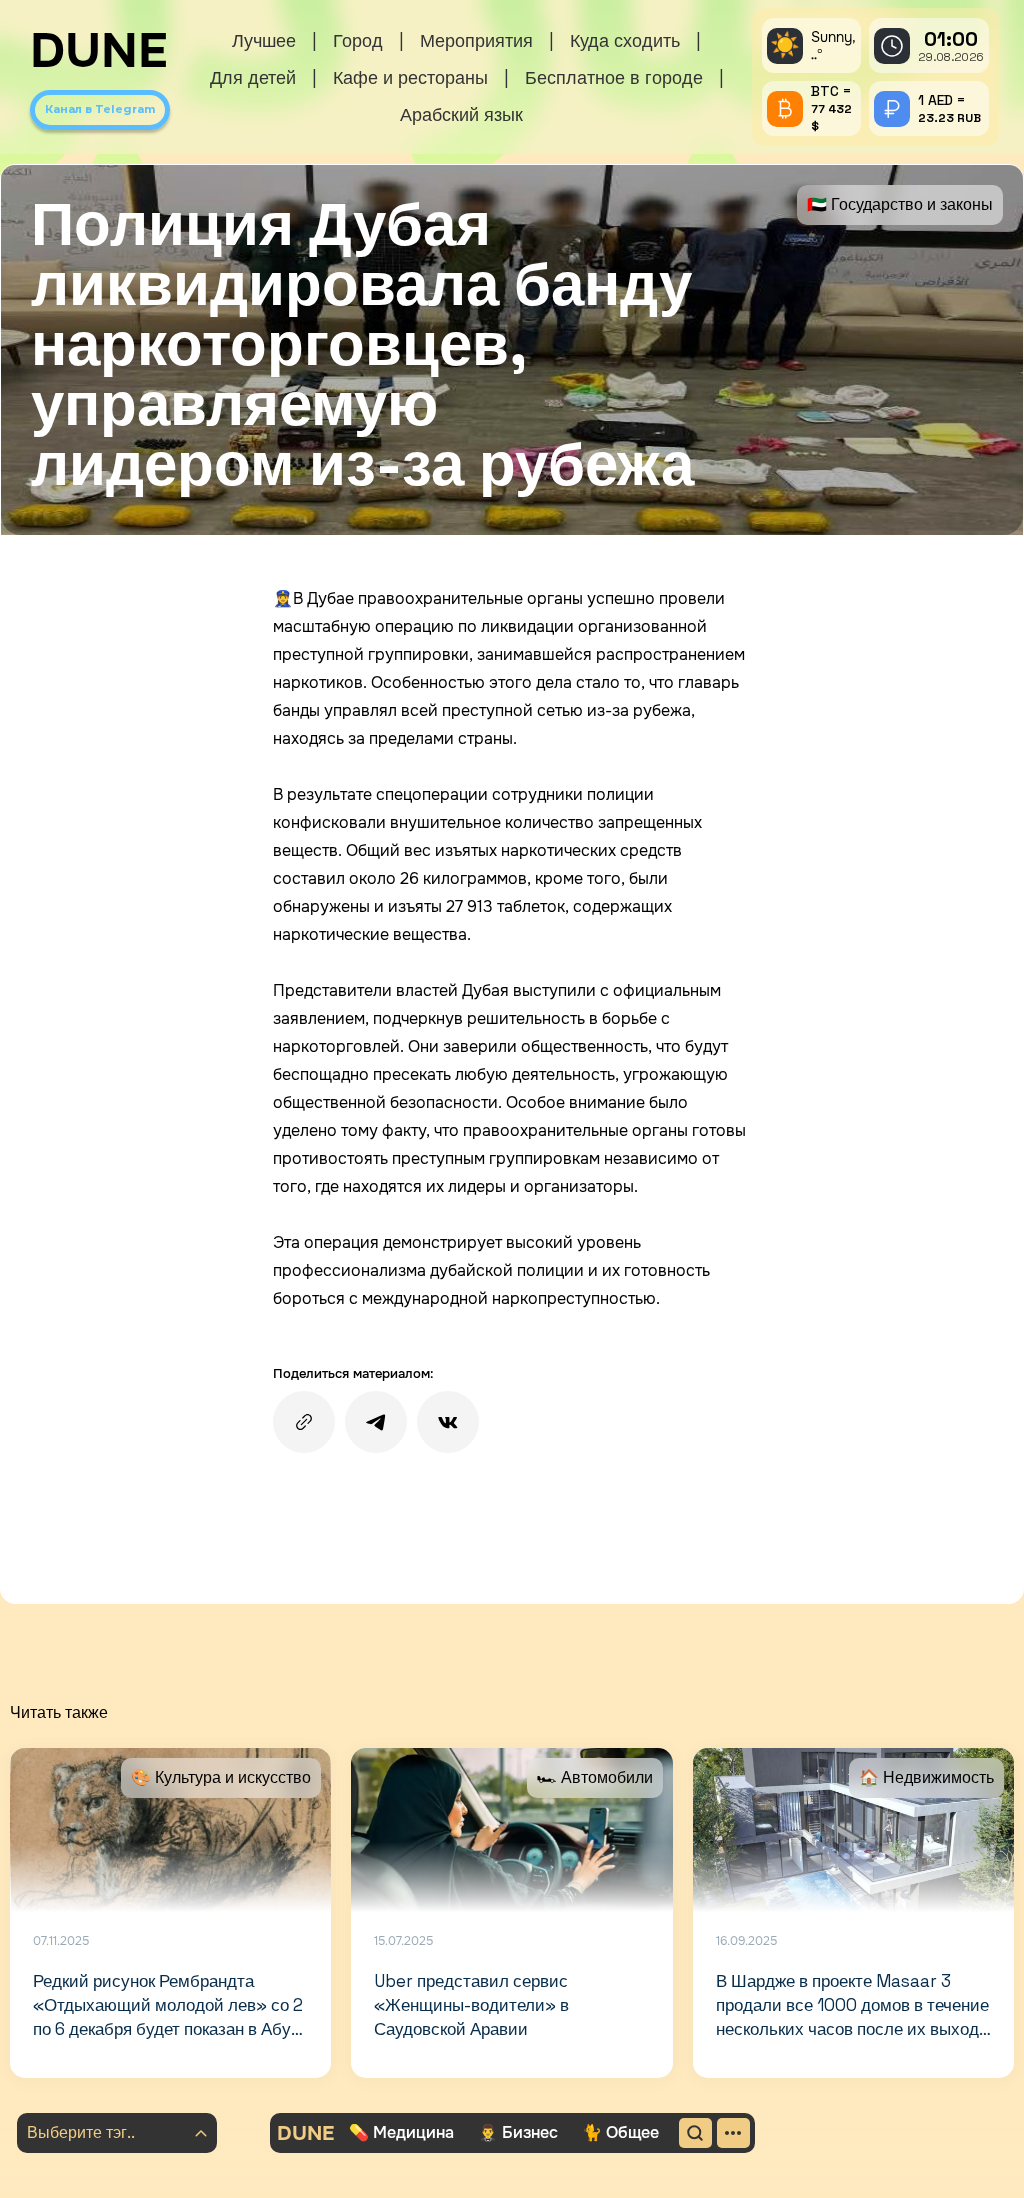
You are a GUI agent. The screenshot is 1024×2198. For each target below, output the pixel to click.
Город (358, 40)
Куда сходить (625, 40)
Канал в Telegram (100, 109)
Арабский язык (461, 114)
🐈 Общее (620, 2132)
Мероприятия (476, 40)
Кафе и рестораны (410, 77)
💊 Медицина (401, 2132)
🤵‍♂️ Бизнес (518, 2132)
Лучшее (264, 40)
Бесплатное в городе (614, 77)
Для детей (253, 77)
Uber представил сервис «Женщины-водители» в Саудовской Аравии (471, 2005)
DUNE (99, 51)
